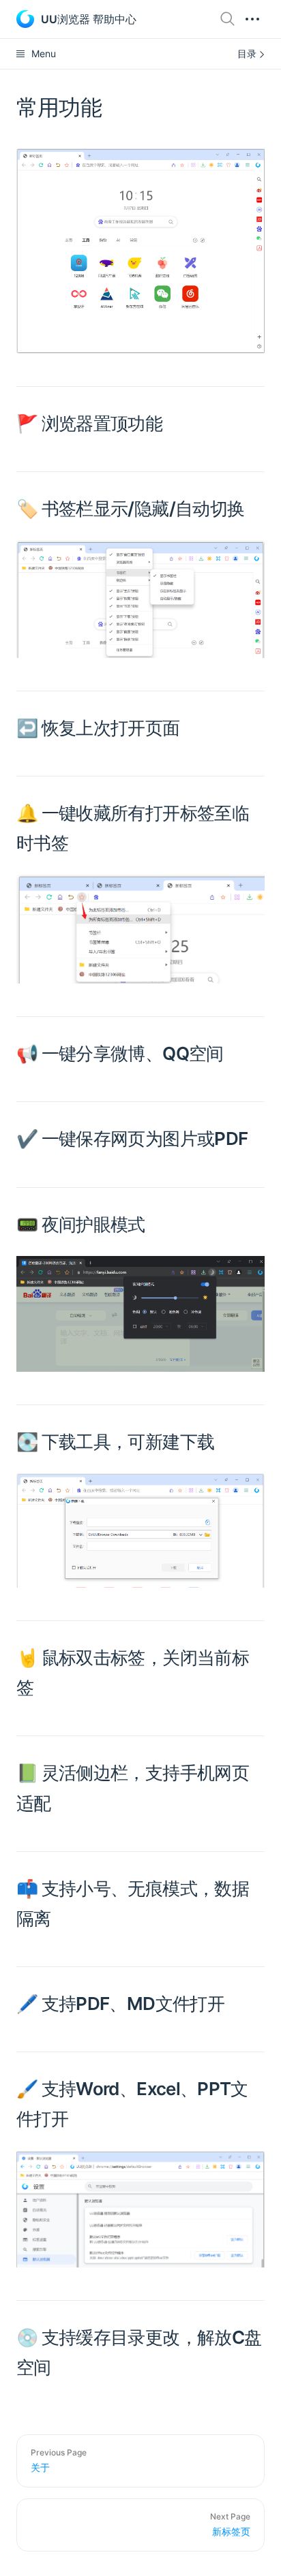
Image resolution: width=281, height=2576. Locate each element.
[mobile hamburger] (252, 19)
